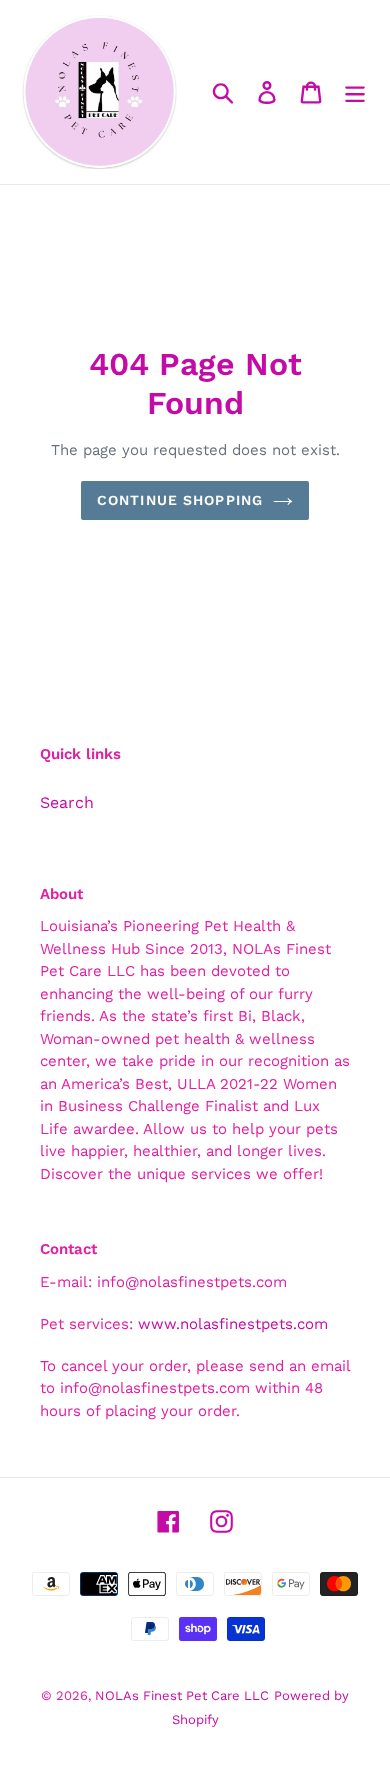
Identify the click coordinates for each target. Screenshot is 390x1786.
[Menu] (355, 92)
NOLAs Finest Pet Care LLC (182, 1695)
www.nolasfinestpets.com (233, 1324)
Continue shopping (180, 500)
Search (67, 802)
